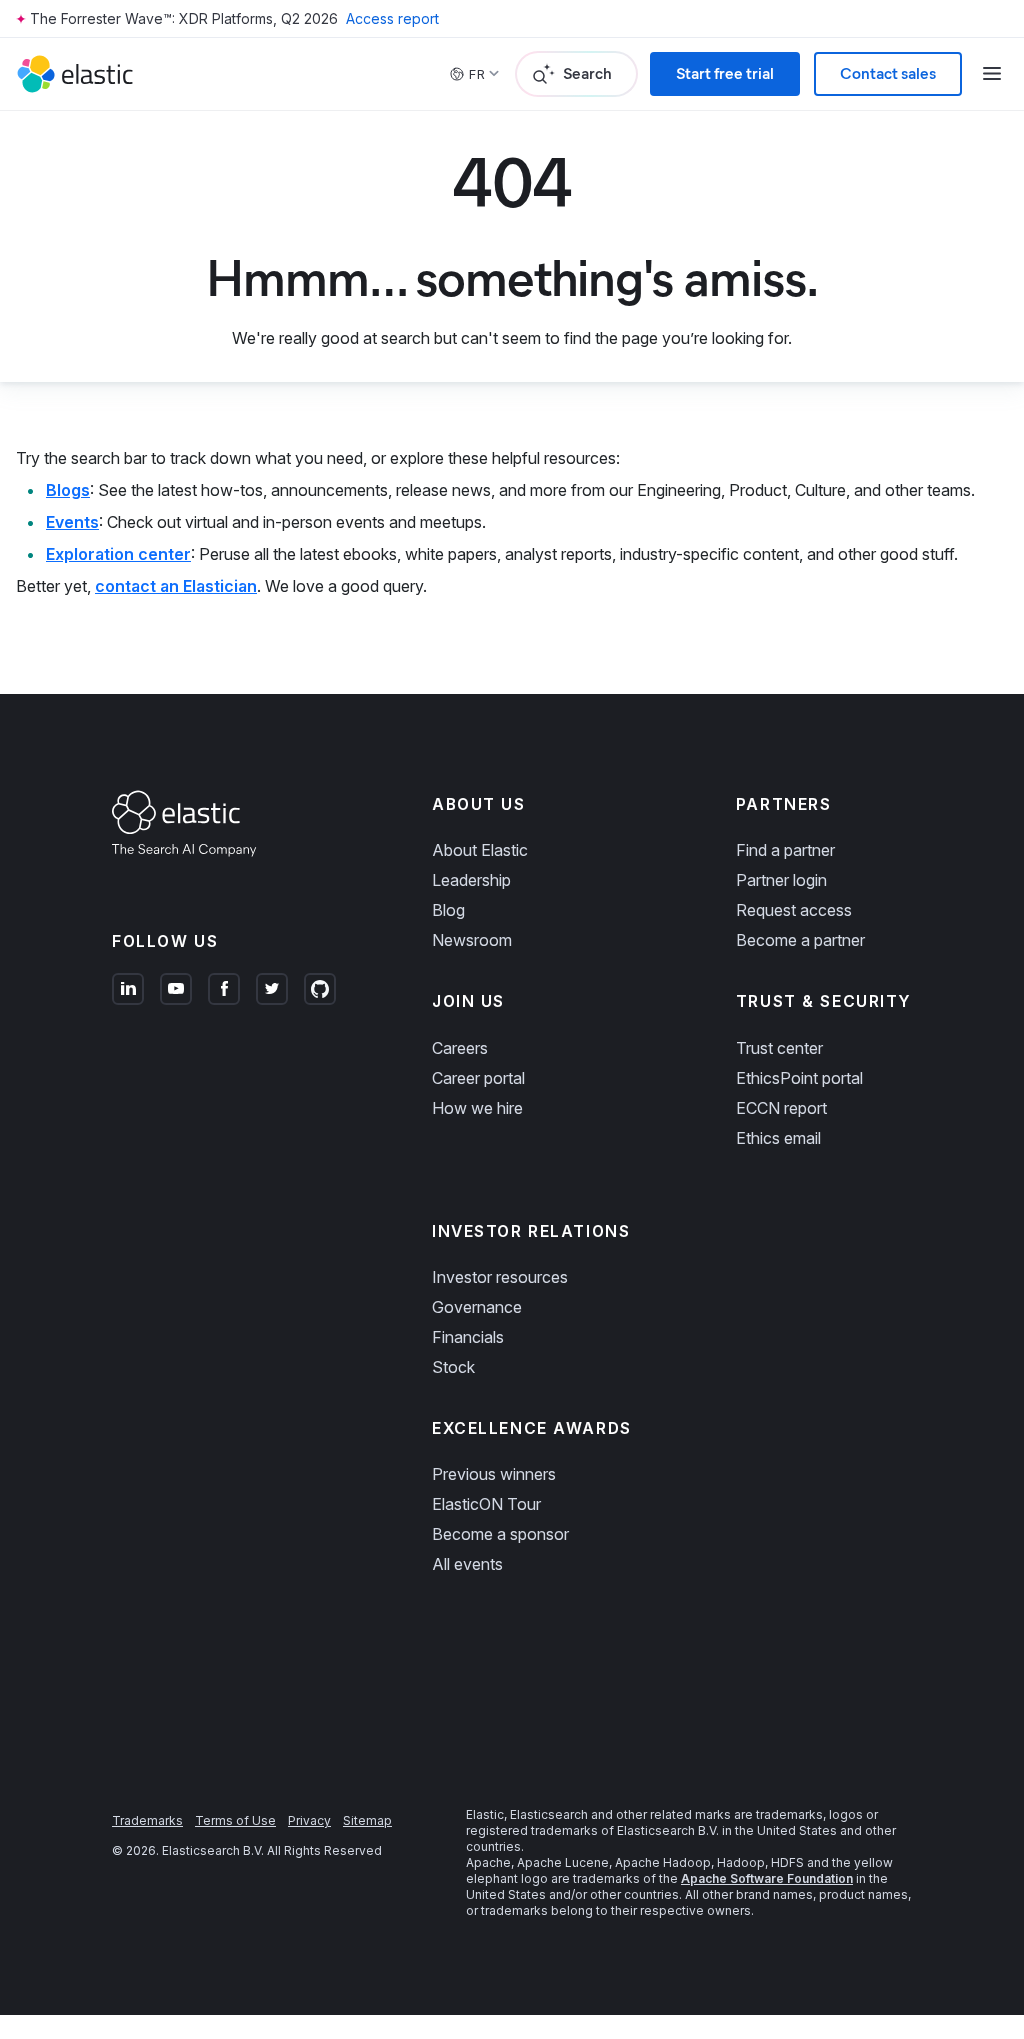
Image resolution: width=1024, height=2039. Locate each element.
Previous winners (494, 1474)
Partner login (781, 880)
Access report (392, 18)
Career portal (478, 1078)
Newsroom (472, 940)
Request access (794, 910)
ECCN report (781, 1108)
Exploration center (118, 554)
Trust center (779, 1048)
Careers (460, 1048)
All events (467, 1564)
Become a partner (800, 940)
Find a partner (785, 850)
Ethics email (778, 1138)
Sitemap (367, 1820)
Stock (453, 1367)
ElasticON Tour (486, 1504)
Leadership (471, 880)
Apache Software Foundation (767, 1878)
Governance (477, 1307)
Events (72, 522)
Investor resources (500, 1277)
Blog (448, 910)
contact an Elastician (176, 586)
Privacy (309, 1820)
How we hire (477, 1108)
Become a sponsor (500, 1534)
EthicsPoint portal (799, 1078)
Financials (468, 1337)
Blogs (68, 490)
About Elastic (480, 850)
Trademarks (147, 1820)
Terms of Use (235, 1820)
